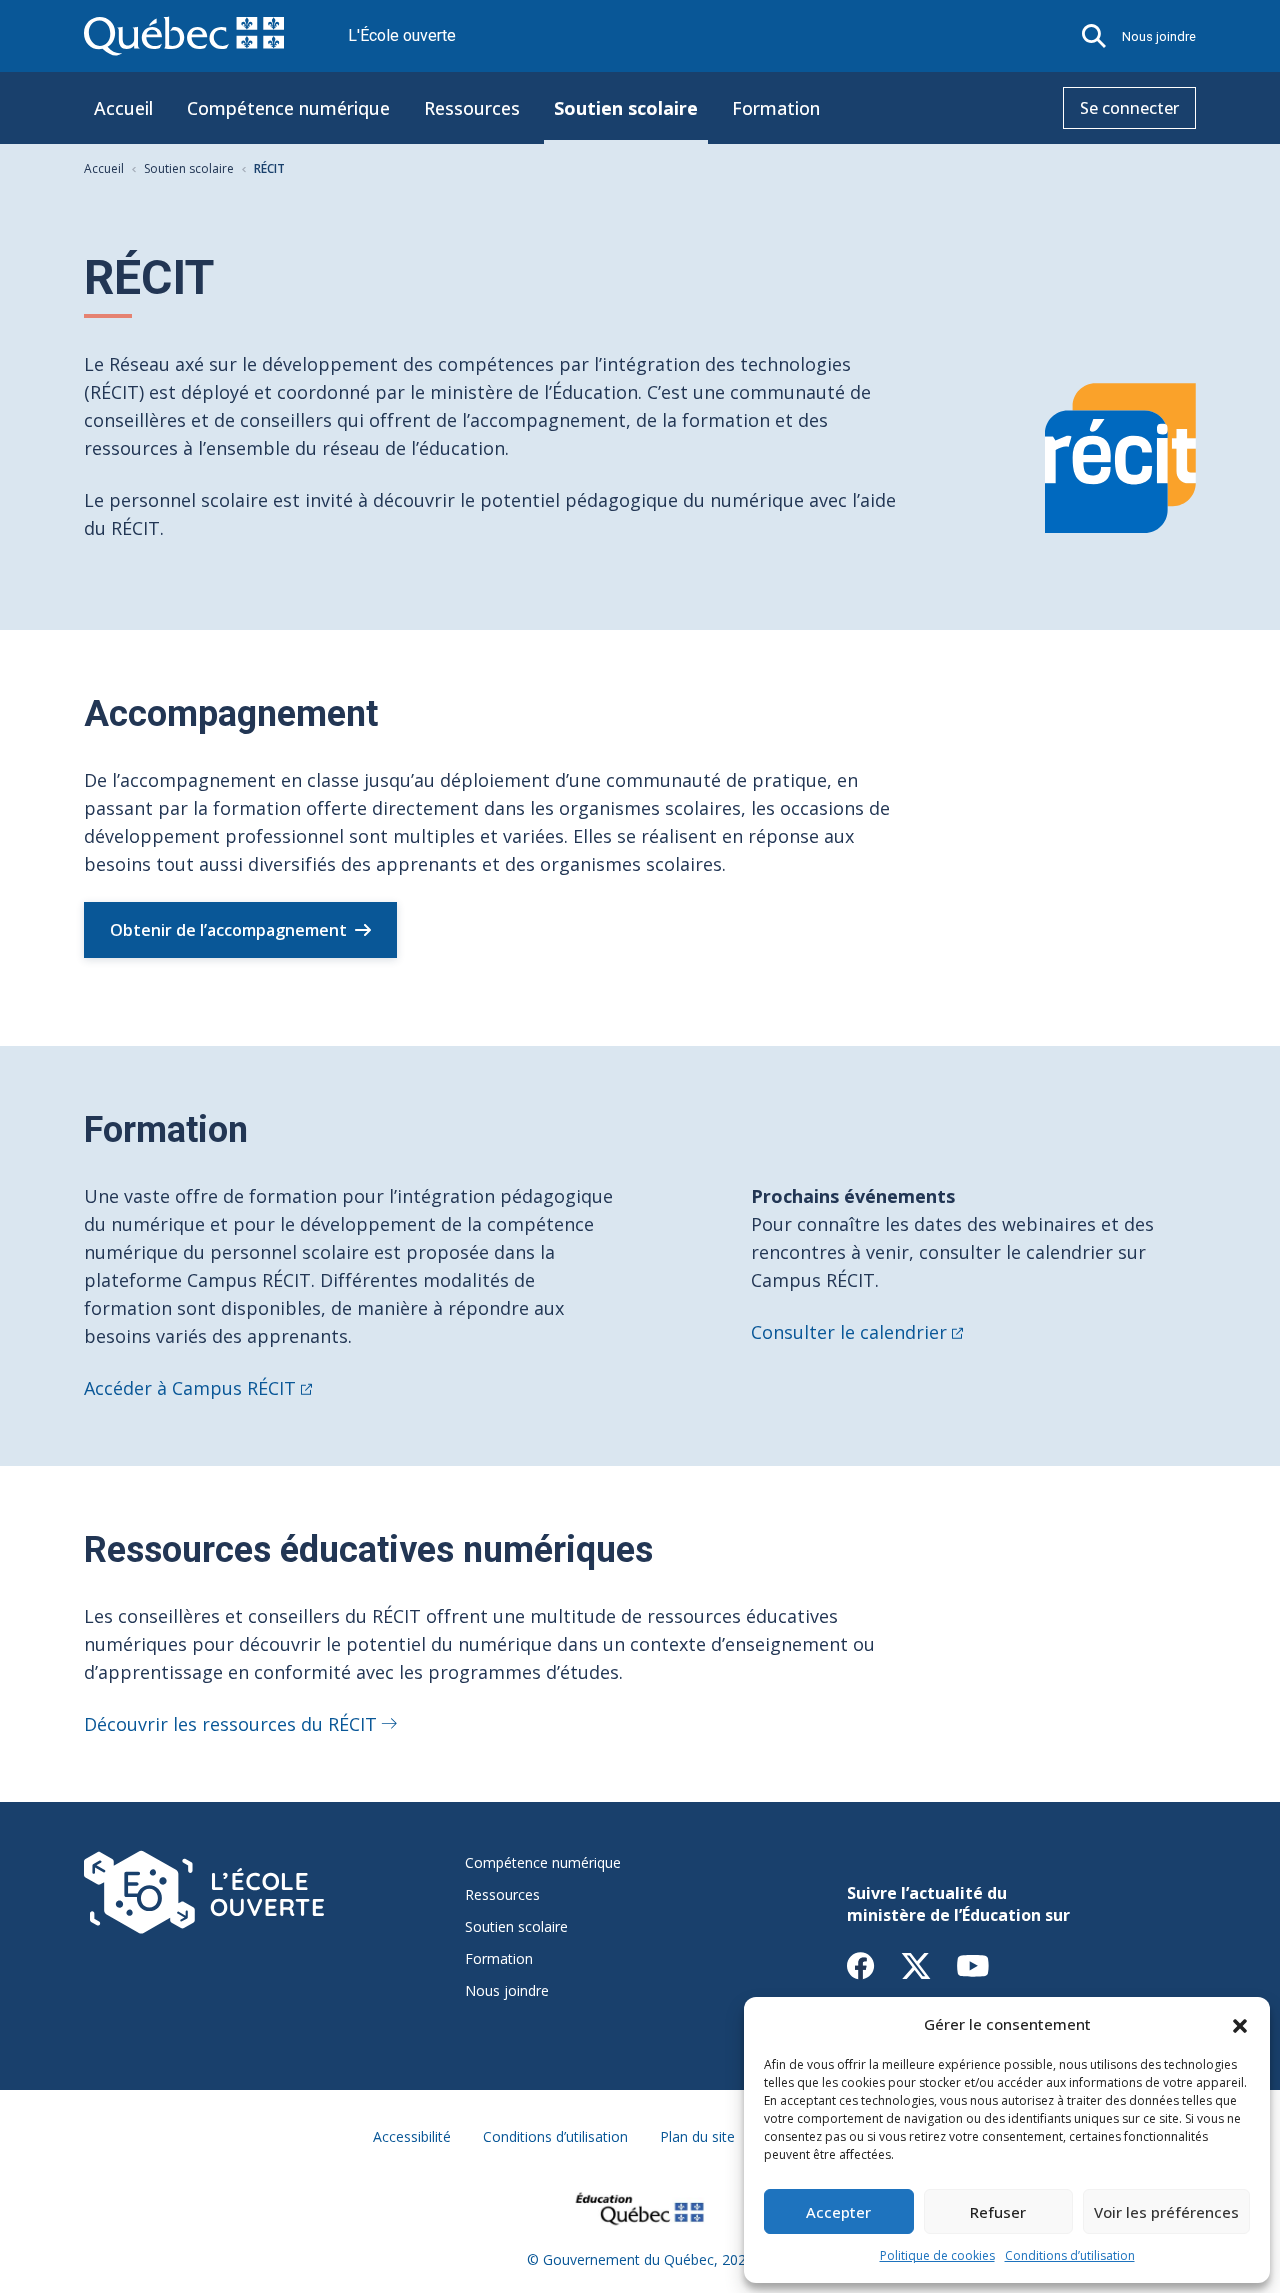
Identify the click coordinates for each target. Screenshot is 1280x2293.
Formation (776, 108)
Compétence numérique (288, 108)
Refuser (998, 2212)
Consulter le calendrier (849, 1332)
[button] (1240, 2024)
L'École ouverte (402, 35)
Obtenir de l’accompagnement (228, 930)
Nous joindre (1159, 36)
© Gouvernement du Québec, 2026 (640, 2259)
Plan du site (697, 2136)
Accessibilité (412, 2136)
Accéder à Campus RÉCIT (190, 1388)
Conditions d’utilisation (1070, 2255)
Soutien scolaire (626, 108)
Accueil (123, 108)
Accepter (838, 2212)
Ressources (472, 108)
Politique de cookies (937, 2255)
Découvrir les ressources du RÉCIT (230, 1724)
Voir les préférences (1166, 2212)
